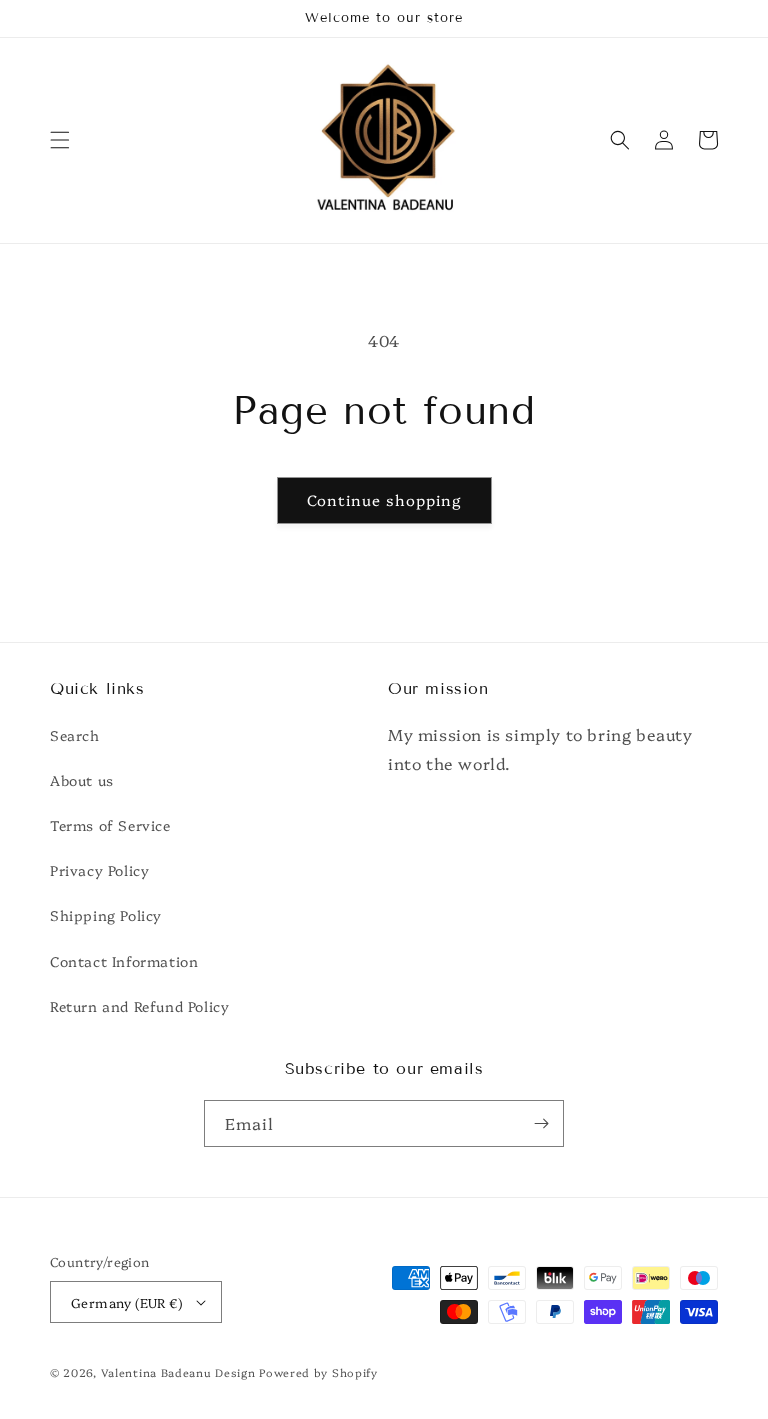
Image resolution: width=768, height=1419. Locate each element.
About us (82, 780)
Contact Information (124, 961)
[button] (60, 140)
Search (75, 735)
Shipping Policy (106, 915)
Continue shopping (384, 499)
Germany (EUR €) (126, 1302)
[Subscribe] (541, 1123)
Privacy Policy (99, 870)
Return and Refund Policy (139, 1006)
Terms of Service (110, 825)
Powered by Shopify (318, 1372)
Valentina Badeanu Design (180, 1372)
